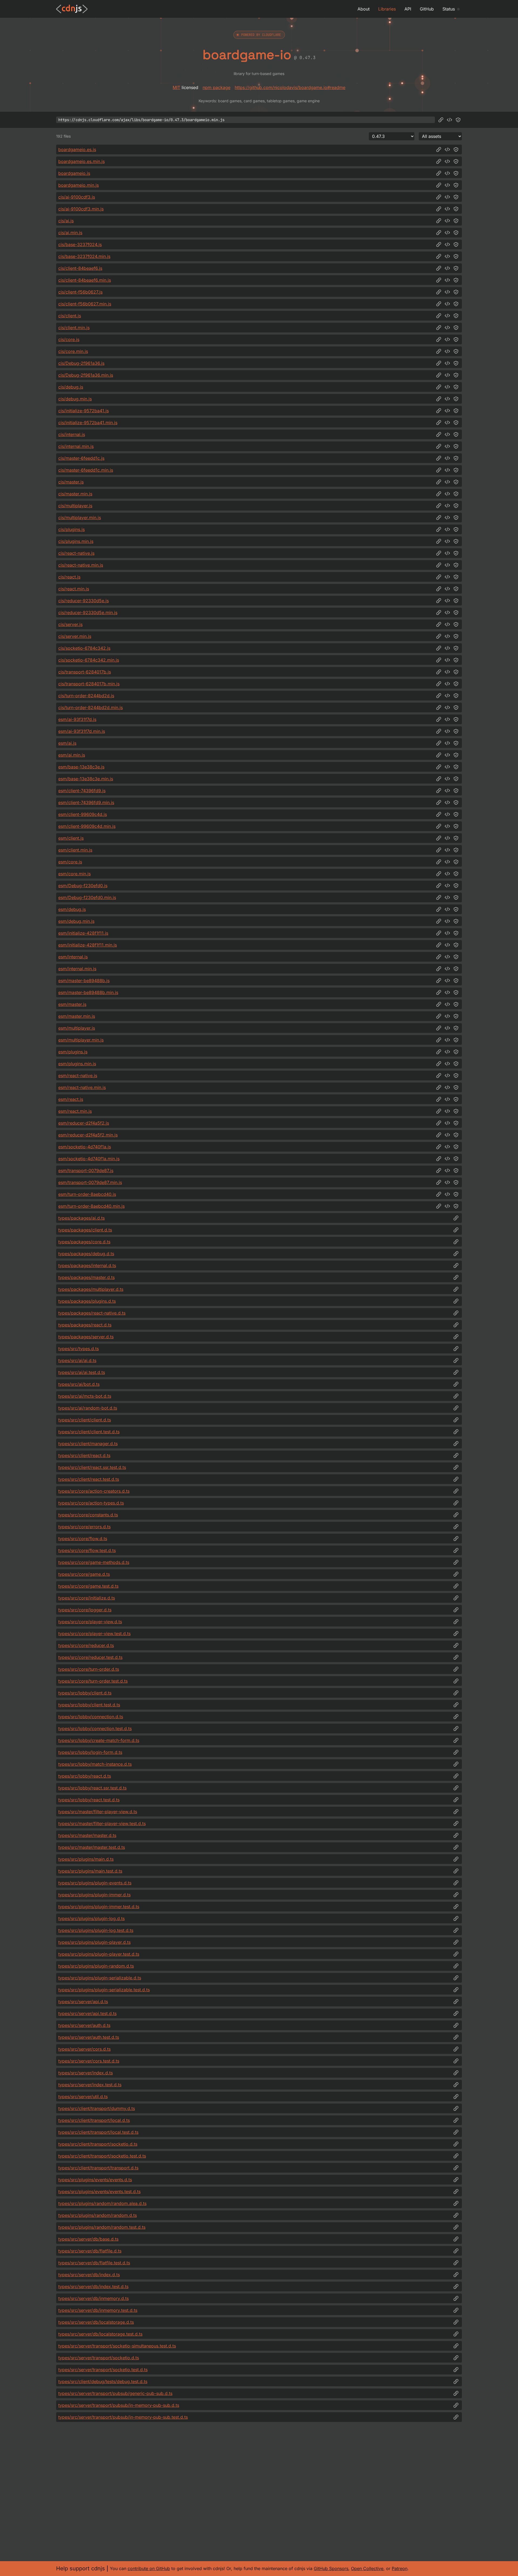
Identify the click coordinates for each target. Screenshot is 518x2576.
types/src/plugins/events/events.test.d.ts (99, 2192)
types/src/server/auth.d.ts (84, 2025)
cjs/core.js (69, 339)
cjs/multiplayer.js (75, 506)
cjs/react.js (69, 577)
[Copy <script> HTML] (449, 120)
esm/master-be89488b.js (84, 981)
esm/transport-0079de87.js (86, 1170)
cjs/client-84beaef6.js (80, 268)
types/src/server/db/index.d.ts (89, 2275)
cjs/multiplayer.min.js (80, 518)
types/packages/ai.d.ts (81, 1218)
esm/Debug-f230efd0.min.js (87, 897)
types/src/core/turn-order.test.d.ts (93, 1681)
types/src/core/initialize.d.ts (87, 1598)
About (364, 9)
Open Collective (367, 2568)
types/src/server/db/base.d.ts (88, 2239)
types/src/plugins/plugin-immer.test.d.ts (99, 1907)
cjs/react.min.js (74, 589)
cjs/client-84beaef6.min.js (85, 280)
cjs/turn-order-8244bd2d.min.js (91, 707)
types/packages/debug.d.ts (86, 1254)
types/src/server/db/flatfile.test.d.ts (94, 2263)
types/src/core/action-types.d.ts (91, 1503)
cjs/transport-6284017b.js (85, 672)
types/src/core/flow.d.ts (83, 1539)
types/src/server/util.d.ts (83, 2097)
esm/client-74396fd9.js (82, 791)
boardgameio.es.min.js (81, 161)
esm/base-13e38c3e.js (81, 767)
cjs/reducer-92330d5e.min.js (88, 612)
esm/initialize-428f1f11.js (83, 933)
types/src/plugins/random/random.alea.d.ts (102, 2203)
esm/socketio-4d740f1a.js (85, 1147)
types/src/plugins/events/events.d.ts (95, 2180)
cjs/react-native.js (76, 553)
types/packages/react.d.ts (85, 1325)
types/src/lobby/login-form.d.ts (90, 1752)
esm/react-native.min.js (82, 1087)
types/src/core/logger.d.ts (85, 1610)
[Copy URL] (441, 120)
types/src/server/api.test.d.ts (87, 2013)
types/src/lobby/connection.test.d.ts (95, 1728)
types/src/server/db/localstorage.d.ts (96, 2322)
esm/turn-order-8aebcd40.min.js (91, 1206)
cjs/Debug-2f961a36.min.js (86, 375)
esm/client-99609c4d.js (83, 814)
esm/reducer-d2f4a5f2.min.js (88, 1135)
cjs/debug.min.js (75, 399)
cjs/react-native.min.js (81, 565)
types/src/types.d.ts (79, 1349)
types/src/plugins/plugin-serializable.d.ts (100, 1978)
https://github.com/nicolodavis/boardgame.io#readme (290, 87)
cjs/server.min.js (75, 636)
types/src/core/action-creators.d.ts (94, 1491)
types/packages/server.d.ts (86, 1337)
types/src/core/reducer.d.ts (86, 1645)
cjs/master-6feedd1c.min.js (86, 470)
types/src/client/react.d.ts (84, 1455)
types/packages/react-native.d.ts (92, 1313)
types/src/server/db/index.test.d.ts (93, 2286)
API (408, 9)
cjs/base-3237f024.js (80, 244)
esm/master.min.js (77, 1016)
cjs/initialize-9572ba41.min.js (88, 423)
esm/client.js (71, 838)
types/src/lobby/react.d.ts (85, 1776)
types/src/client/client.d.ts (85, 1420)
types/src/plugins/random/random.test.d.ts (102, 2227)
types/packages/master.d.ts (86, 1277)
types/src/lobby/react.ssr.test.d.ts (92, 1788)
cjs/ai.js (66, 221)
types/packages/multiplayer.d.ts (91, 1289)
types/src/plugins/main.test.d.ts (90, 1871)
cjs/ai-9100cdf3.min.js (81, 209)
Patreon (400, 2568)
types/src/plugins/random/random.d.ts (98, 2215)
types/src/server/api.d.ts (83, 2002)
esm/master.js (72, 1004)
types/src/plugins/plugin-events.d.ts (95, 1883)
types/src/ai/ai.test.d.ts (82, 1372)
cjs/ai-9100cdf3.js (77, 197)
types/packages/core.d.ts (84, 1242)
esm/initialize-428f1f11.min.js (88, 945)
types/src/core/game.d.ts (84, 1574)
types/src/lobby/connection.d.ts (91, 1717)
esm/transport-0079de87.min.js (90, 1182)
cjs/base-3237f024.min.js (84, 256)
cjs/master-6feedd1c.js (81, 458)
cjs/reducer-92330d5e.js (84, 601)
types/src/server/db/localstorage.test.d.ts (100, 2334)
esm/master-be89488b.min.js (88, 992)
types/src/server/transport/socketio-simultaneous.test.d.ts (117, 2346)
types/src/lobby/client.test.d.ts (89, 1705)
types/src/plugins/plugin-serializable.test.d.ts (104, 1990)
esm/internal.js (73, 957)
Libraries (387, 9)
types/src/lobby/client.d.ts (85, 1693)
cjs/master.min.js (75, 494)
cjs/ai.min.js (70, 233)
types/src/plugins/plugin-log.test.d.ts (96, 1930)
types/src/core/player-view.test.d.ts (94, 1634)
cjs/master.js (71, 482)
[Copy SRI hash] (458, 120)
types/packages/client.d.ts (85, 1230)
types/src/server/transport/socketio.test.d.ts (103, 2370)
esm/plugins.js (73, 1052)
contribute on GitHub (149, 2568)
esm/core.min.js (74, 874)
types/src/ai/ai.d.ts (77, 1360)
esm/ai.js (67, 743)
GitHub (427, 9)
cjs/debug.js (71, 387)
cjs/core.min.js (73, 351)
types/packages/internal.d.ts (87, 1265)
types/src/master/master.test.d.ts (92, 1847)
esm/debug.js (72, 909)
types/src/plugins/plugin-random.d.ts (96, 1966)
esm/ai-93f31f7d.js (77, 719)
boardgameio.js (74, 173)
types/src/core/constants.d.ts (88, 1515)
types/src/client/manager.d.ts (88, 1444)
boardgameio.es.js (77, 149)
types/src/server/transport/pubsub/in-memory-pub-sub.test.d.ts (123, 2417)
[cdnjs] (72, 9)
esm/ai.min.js (72, 755)
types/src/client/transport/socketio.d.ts (98, 2144)
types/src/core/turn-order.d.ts (89, 1669)
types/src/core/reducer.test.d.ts (90, 1657)
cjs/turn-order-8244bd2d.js (86, 696)
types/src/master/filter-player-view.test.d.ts (102, 1823)
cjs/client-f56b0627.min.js (85, 304)
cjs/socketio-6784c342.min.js (89, 660)
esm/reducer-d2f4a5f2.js (84, 1123)
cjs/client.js (70, 316)
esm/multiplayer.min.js (81, 1040)
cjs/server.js (70, 624)
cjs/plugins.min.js (76, 541)
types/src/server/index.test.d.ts (90, 2085)
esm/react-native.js (78, 1076)
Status (449, 9)
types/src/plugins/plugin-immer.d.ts (94, 1895)
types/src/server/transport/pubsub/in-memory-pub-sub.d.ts (119, 2405)
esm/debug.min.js (76, 921)
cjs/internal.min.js (76, 446)
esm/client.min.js (75, 850)
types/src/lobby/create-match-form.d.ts (99, 1740)
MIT (176, 87)
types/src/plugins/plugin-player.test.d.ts (99, 1954)
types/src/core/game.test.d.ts (88, 1586)
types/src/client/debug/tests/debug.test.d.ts (103, 2381)
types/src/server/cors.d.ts (84, 2049)
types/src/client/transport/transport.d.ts (98, 2168)
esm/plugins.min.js (77, 1064)
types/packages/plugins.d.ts (87, 1301)
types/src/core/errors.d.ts (84, 1527)
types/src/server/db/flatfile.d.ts (90, 2251)
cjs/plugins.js (71, 529)
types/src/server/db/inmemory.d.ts (93, 2298)
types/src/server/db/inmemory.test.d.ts (98, 2310)
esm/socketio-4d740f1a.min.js (89, 1159)
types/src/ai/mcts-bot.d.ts (85, 1396)
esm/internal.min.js (77, 969)
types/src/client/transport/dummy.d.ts (97, 2108)
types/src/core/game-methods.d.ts (94, 1562)
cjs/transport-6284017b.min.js (89, 684)
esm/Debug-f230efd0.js (83, 886)
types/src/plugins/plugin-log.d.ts (91, 1918)
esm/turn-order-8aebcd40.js (87, 1194)
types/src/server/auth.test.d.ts (89, 2037)
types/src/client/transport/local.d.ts (94, 2120)
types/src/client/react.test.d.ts (89, 1479)
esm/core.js (70, 862)
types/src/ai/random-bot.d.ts (88, 1408)
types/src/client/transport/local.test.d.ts (98, 2132)
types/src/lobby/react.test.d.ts (89, 1800)
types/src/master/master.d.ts (87, 1835)
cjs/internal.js (72, 434)
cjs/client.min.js (74, 328)
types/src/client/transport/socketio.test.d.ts (102, 2156)
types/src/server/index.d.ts (86, 2073)
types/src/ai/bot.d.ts (79, 1384)
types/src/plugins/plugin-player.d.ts (94, 1942)
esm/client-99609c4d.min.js (87, 826)
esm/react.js (71, 1099)
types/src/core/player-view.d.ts (90, 1622)
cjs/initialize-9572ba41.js (84, 411)
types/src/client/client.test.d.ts (89, 1432)
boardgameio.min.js (79, 185)
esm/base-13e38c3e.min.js (86, 779)
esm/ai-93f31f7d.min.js (82, 731)
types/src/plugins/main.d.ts (86, 1859)
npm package (217, 87)
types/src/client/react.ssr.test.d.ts (92, 1467)
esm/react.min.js (75, 1111)
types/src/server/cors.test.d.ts (89, 2061)
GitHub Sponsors (331, 2568)
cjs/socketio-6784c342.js (84, 648)
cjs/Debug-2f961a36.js (81, 363)
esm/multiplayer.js (77, 1028)
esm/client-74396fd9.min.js (86, 802)
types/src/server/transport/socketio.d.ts (99, 2358)
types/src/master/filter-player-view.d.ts (98, 1812)
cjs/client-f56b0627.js (80, 292)
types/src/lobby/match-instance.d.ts (95, 1764)
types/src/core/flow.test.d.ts (87, 1550)
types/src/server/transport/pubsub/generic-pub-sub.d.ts (115, 2393)
